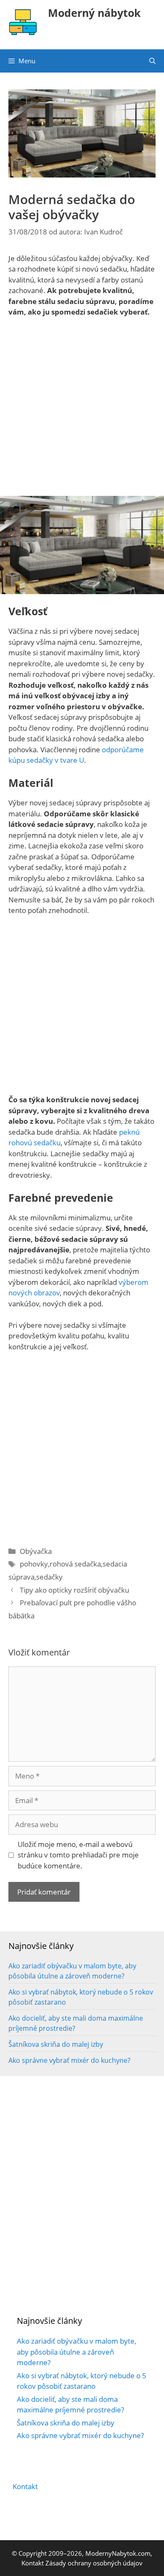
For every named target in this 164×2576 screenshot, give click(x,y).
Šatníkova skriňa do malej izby (56, 2044)
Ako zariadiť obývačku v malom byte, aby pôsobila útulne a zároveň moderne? (77, 2352)
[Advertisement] (82, 410)
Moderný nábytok (94, 13)
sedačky (49, 1577)
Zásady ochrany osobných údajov (94, 2563)
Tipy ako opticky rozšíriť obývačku (74, 1590)
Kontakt (25, 2486)
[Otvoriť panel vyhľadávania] (152, 61)
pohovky (34, 1564)
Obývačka (36, 1551)
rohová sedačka (75, 1564)
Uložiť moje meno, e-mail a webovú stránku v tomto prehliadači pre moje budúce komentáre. (78, 1855)
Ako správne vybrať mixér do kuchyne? (69, 2060)
